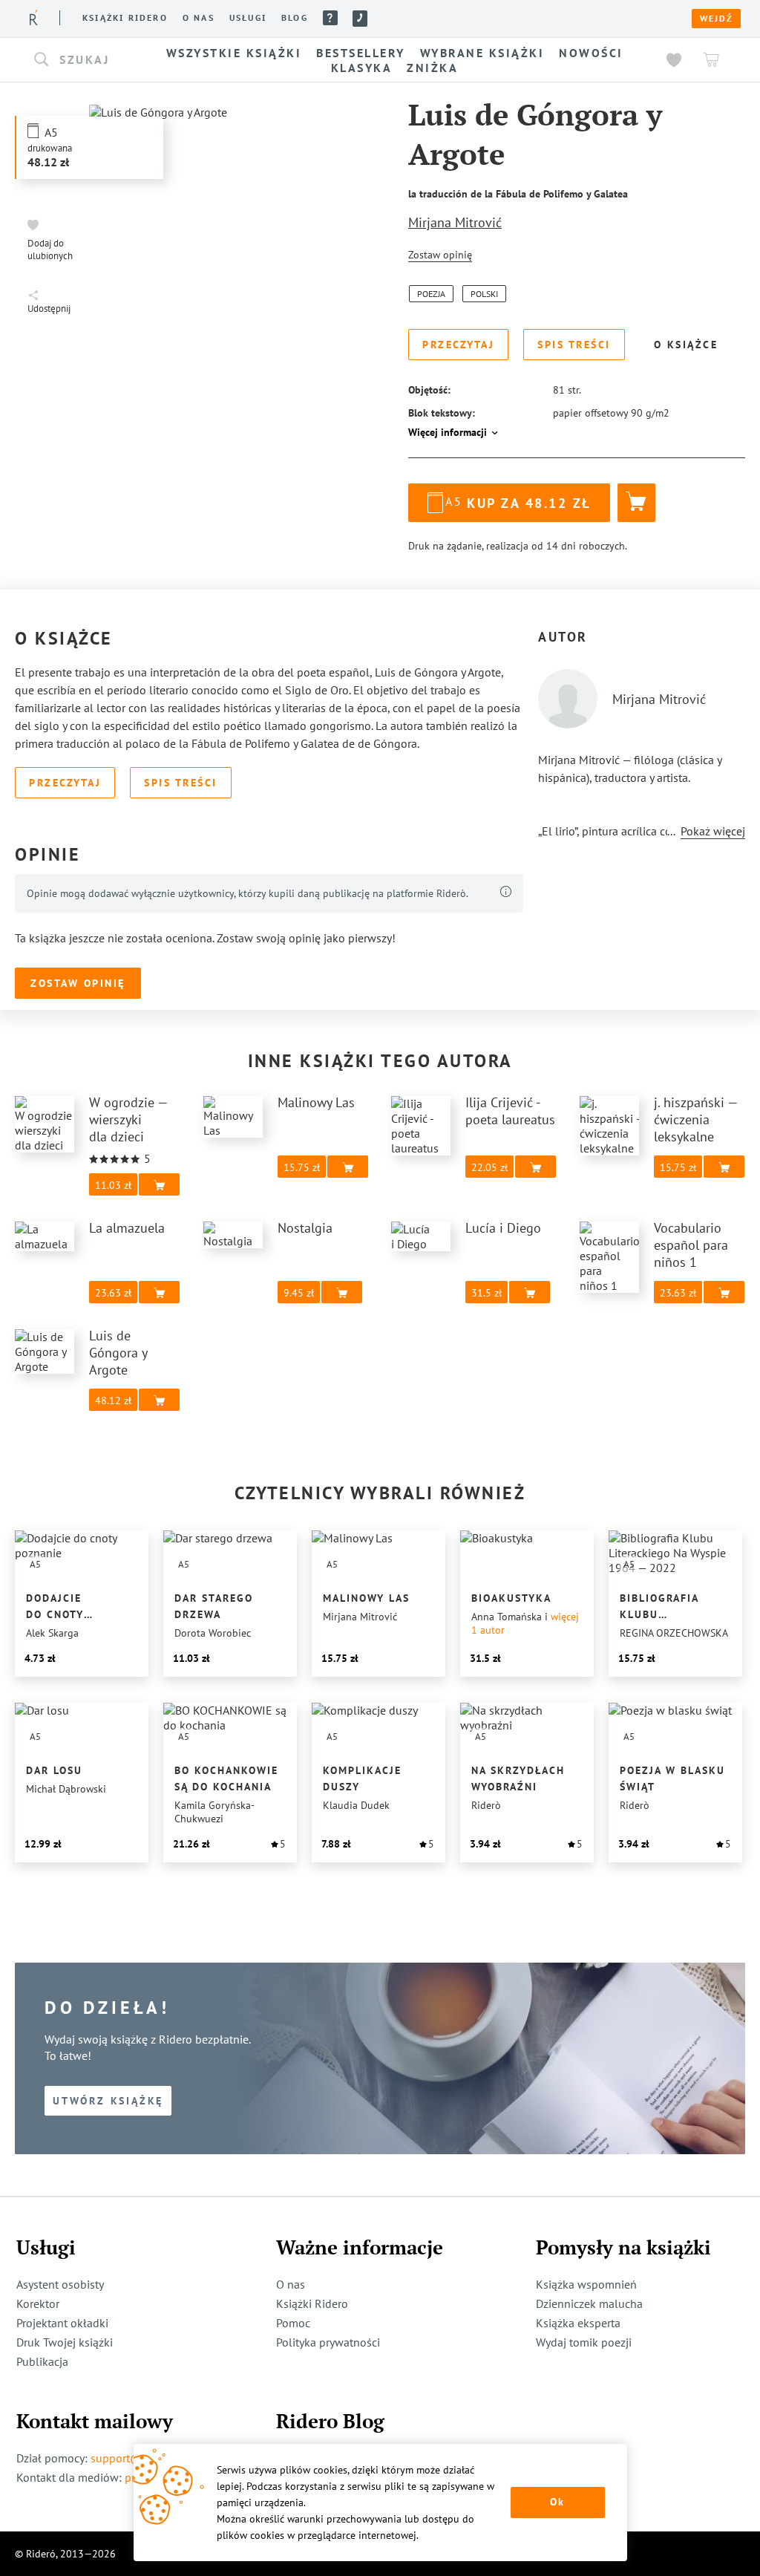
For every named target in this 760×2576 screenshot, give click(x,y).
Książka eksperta (578, 2323)
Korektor (38, 2303)
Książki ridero (125, 18)
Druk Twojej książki (65, 2342)
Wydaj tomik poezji (584, 2342)
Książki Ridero (312, 2303)
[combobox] (82, 60)
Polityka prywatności (328, 2342)
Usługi (248, 18)
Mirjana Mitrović (455, 222)
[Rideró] (34, 17)
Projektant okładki (62, 2323)
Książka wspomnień (586, 2284)
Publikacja (42, 2361)
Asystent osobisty (60, 2284)
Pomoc (330, 18)
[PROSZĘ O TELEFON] (360, 19)
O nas (199, 18)
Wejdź (716, 19)
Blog (295, 18)
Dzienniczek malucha (589, 2303)
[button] (82, 60)
